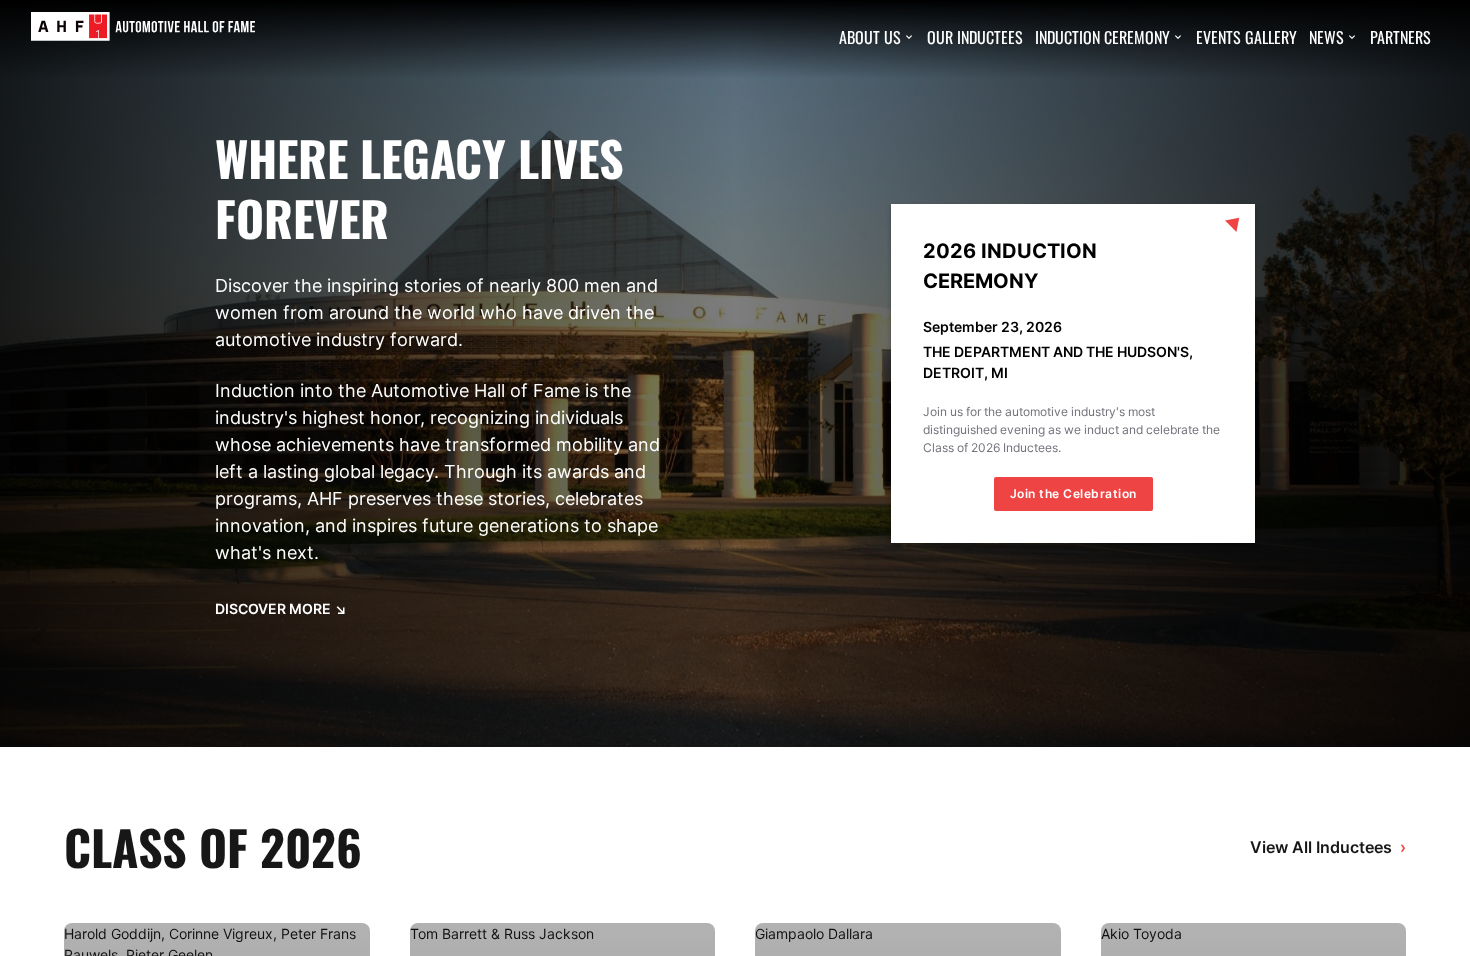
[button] (877, 37)
